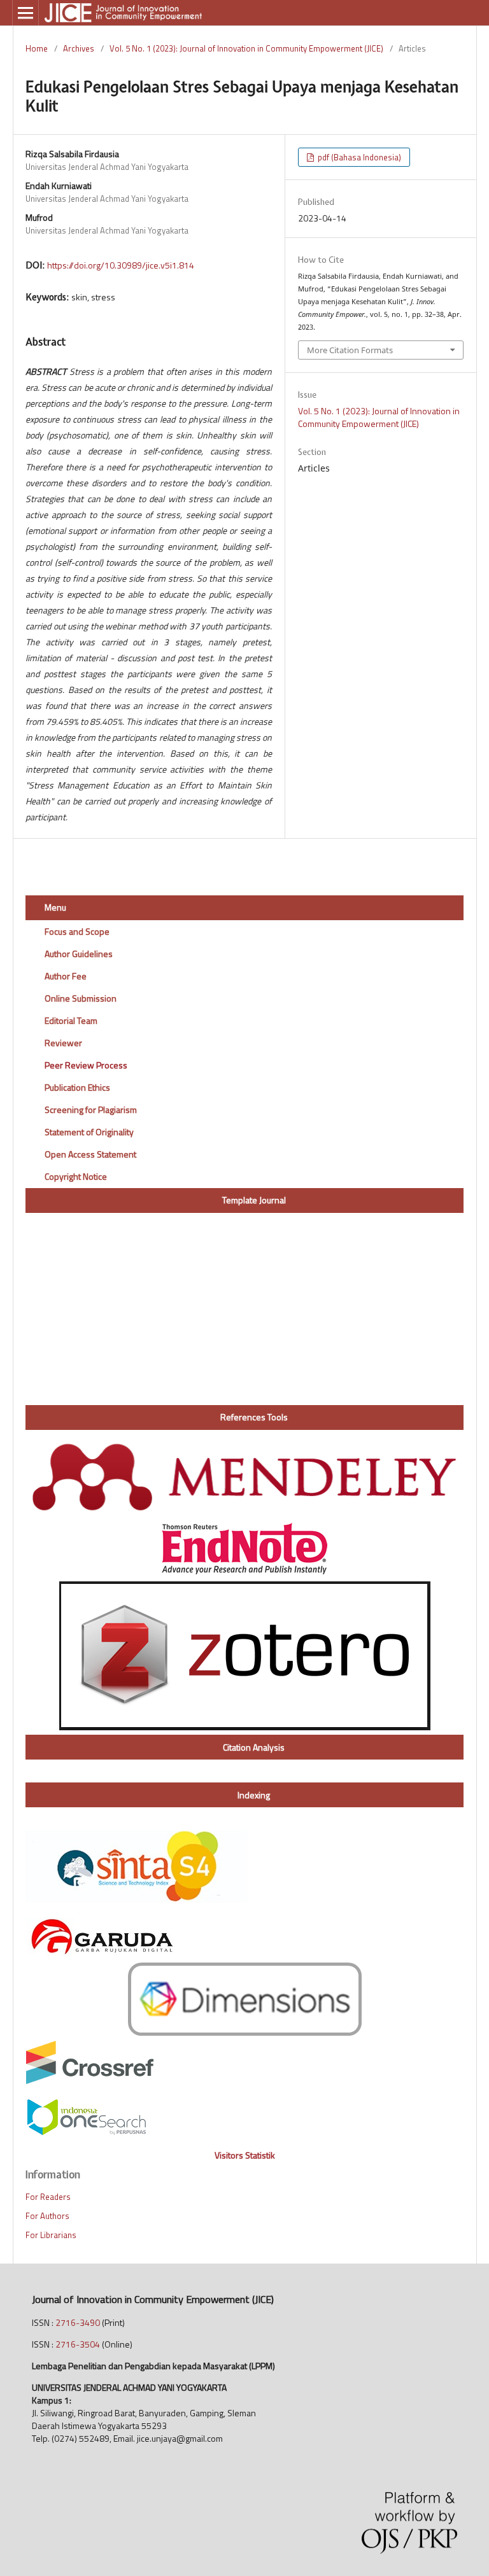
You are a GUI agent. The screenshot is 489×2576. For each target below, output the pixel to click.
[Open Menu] (25, 13)
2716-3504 (78, 2344)
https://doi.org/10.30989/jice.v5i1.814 (121, 265)
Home (37, 48)
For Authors (47, 2216)
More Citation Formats (350, 350)
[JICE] (87, 2133)
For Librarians (51, 2235)
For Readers (48, 2197)
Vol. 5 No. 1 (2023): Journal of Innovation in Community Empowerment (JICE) (246, 48)
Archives (79, 48)
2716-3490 (78, 2322)
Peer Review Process (86, 1065)
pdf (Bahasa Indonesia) (358, 157)
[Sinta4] (137, 1900)
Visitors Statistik (245, 2155)
